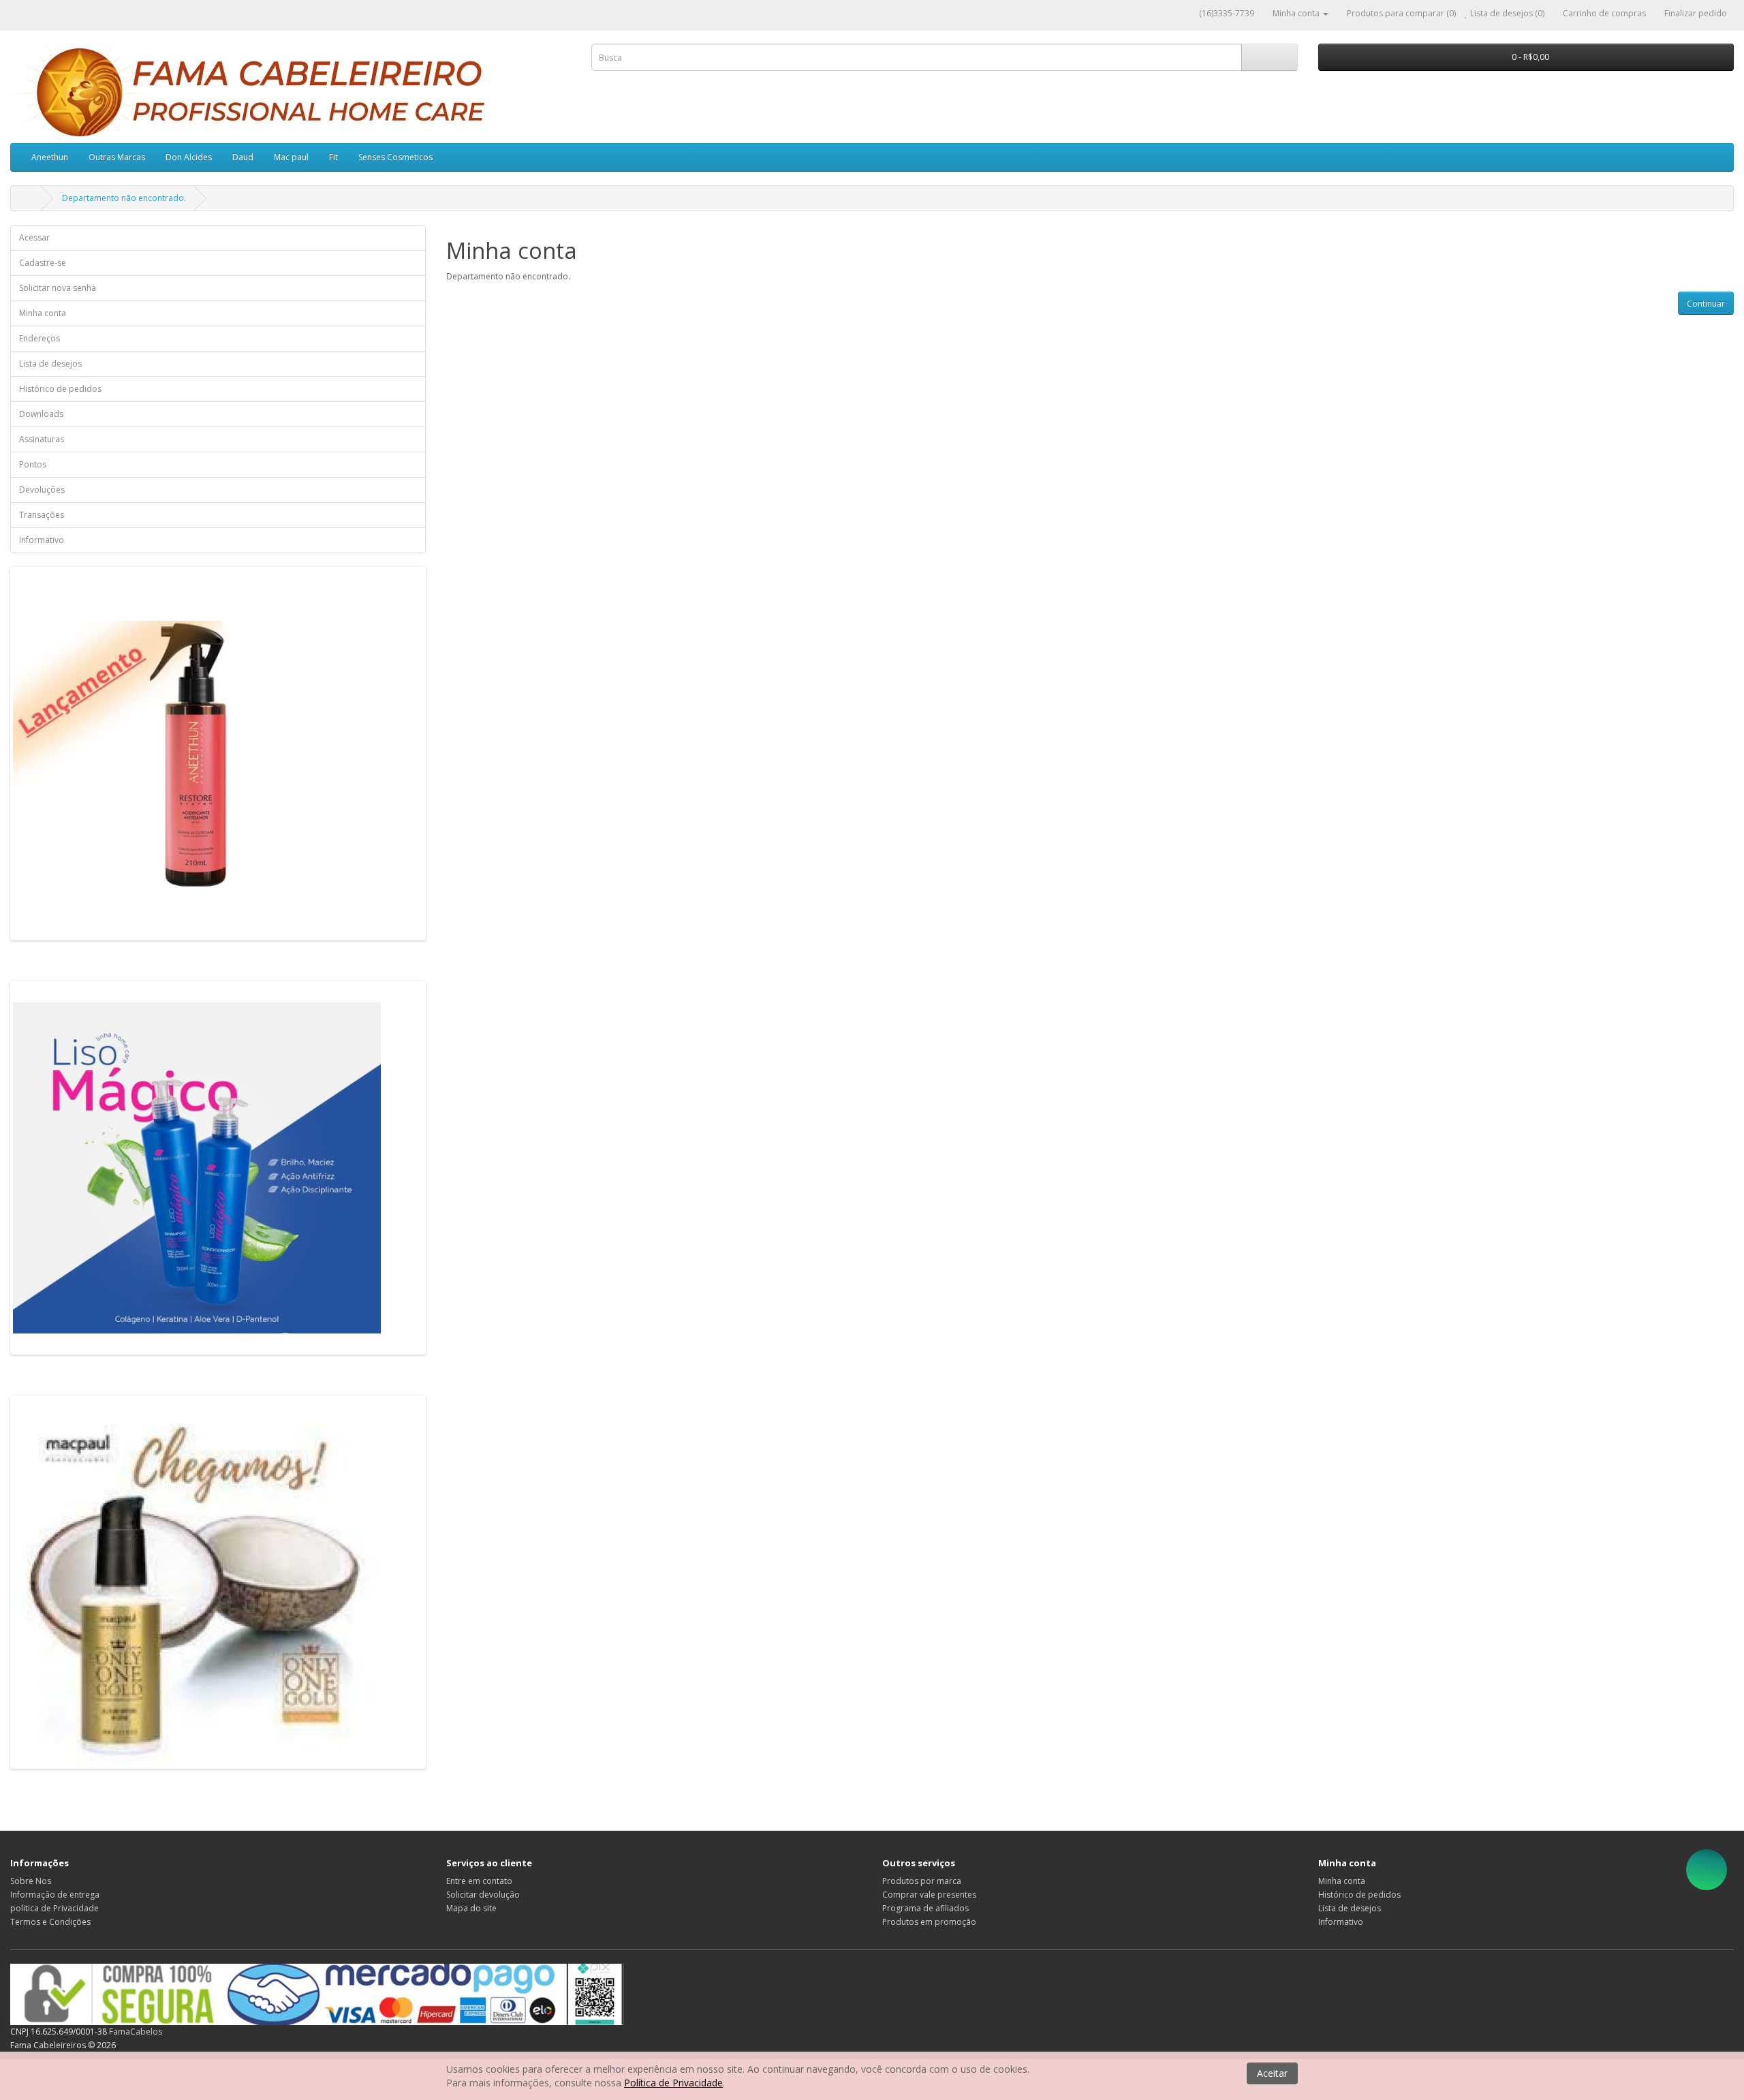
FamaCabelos (136, 2032)
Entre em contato (479, 1881)
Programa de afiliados (925, 1908)
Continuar (1706, 304)
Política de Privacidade (673, 2083)
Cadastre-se (43, 263)
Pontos (33, 464)
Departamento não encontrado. (124, 198)
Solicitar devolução (483, 1895)
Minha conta (43, 313)
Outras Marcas (117, 157)
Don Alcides (189, 157)
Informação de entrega (55, 1895)
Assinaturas (42, 439)
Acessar (34, 237)
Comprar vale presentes (929, 1895)
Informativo (42, 540)
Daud (243, 157)
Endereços (40, 338)
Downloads (41, 414)
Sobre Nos (31, 1881)
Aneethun (50, 157)
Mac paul (291, 157)
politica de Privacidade (54, 1908)
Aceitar (1272, 2073)
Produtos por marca (922, 1881)
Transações (42, 515)
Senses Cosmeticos (395, 157)
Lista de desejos (50, 364)
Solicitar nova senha (58, 288)
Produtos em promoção (929, 1922)
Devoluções (42, 490)
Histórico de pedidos (60, 389)
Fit (333, 157)
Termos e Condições (50, 1922)
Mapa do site (471, 1908)
